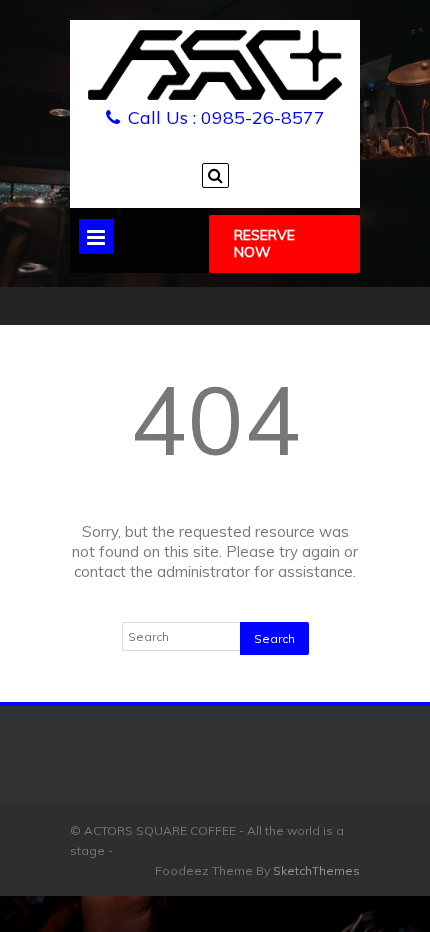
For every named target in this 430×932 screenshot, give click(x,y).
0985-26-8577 (263, 117)
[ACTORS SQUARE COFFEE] (215, 95)
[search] (215, 175)
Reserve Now (264, 243)
